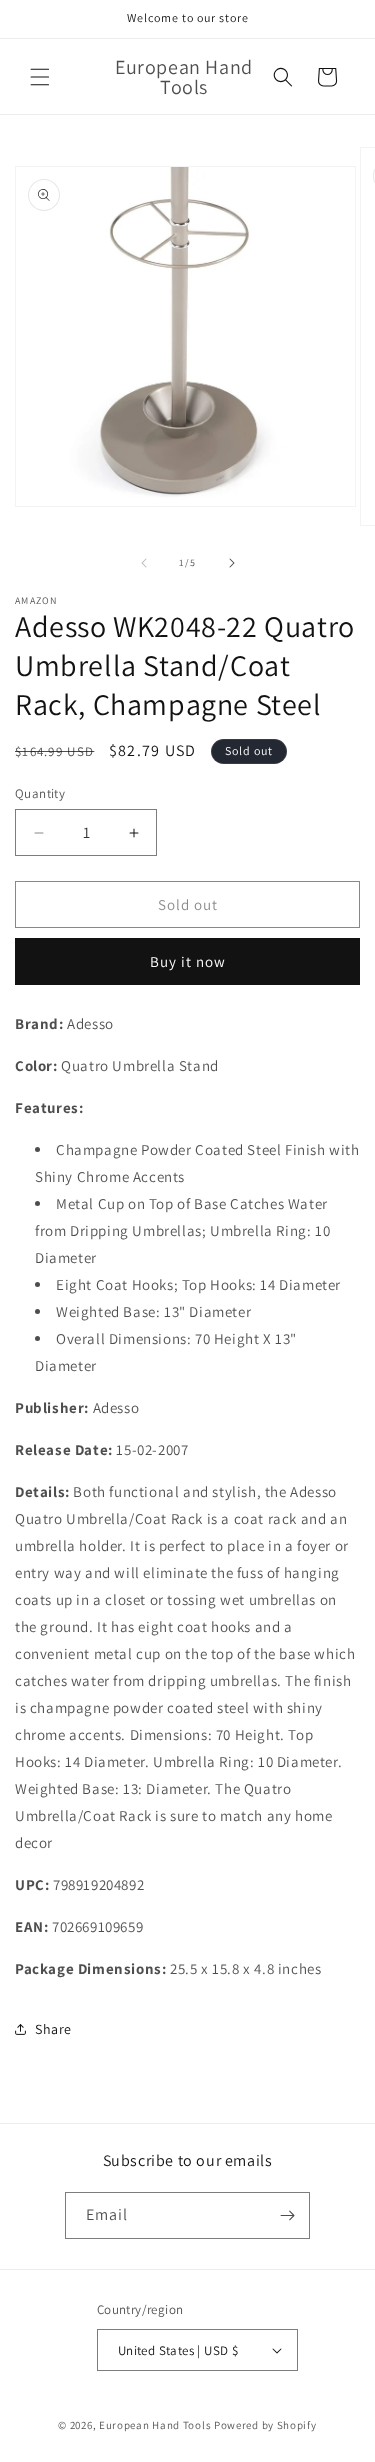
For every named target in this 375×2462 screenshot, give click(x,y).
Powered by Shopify (265, 2425)
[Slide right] (232, 563)
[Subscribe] (287, 2215)
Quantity (40, 793)
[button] (40, 77)
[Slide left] (144, 563)
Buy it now (188, 961)
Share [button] (53, 2029)
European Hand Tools (155, 2425)
